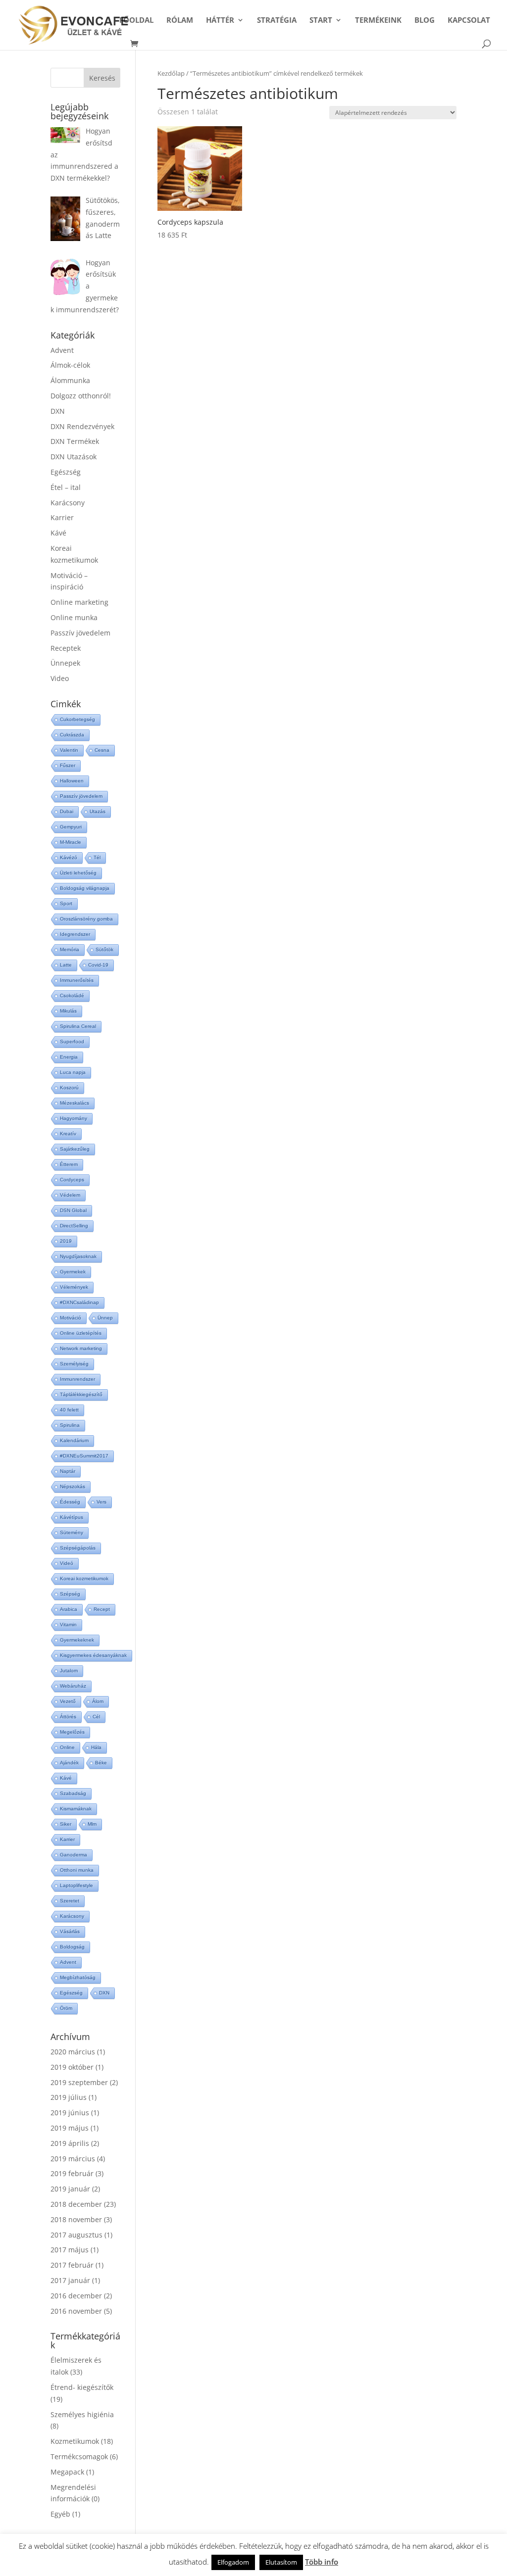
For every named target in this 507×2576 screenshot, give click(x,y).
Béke (101, 1763)
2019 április (70, 2143)
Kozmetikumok (75, 2441)
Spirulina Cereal (78, 1026)
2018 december (76, 2204)
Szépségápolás (78, 1548)
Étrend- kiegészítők (82, 2387)
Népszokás (73, 1486)
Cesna (102, 750)
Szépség (70, 1594)
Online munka (74, 617)
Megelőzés (72, 1732)
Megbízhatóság (78, 1977)
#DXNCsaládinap (79, 1302)
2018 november (76, 2219)
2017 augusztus (76, 2235)
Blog (425, 21)
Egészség (66, 472)
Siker (66, 1824)
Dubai (67, 811)
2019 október (72, 2067)
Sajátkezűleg (75, 1149)
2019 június (70, 2113)
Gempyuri (71, 827)
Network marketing (81, 1348)
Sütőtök (104, 949)
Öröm (66, 2008)
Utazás (98, 811)
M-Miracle (71, 842)
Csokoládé (72, 996)
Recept (102, 1609)
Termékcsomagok (79, 2456)
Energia (69, 1057)
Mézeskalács (75, 1103)
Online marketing (79, 602)
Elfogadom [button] (233, 2562)
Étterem (69, 1164)
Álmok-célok (70, 365)
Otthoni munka (77, 1870)
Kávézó (69, 857)
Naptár (68, 1471)
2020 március (73, 2052)
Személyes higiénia (82, 2414)
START (321, 21)
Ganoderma (74, 1855)
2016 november (76, 2311)
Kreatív (68, 1134)
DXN (58, 411)
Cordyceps (72, 1180)
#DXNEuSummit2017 (84, 1456)
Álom (98, 1701)
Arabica (69, 1609)
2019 (66, 1241)
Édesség (70, 1502)
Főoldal (136, 21)
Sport (66, 903)
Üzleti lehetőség (78, 873)
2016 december (76, 2296)
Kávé (58, 533)
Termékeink (378, 21)
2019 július (69, 2097)
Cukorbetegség (77, 719)
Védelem (70, 1195)
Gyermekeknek (77, 1640)
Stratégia (277, 21)
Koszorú (69, 1088)
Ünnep (105, 1318)
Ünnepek (65, 663)
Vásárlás (70, 1931)
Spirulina (70, 1425)
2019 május (70, 2128)
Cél (96, 1717)
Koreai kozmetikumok (84, 1579)
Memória (70, 949)
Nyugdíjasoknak (78, 1256)
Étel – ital (66, 487)
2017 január (70, 2280)
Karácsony (68, 503)
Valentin (69, 750)
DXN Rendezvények (82, 426)
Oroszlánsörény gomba (86, 919)
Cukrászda (72, 735)
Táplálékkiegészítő (81, 1394)
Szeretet (70, 1901)
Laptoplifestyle (76, 1885)
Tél (97, 857)
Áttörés (68, 1717)
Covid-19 (98, 965)
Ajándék (69, 1763)
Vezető (68, 1701)
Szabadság (73, 1793)
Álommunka (70, 380)
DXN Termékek (75, 441)
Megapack (67, 2472)
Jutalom (69, 1671)
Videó (67, 1563)
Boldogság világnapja (85, 888)
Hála (96, 1747)
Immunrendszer (77, 1379)
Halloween (72, 781)
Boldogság (72, 1947)
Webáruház (73, 1686)
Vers (101, 1502)
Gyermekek (73, 1272)
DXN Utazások (74, 457)
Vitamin (68, 1625)
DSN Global (73, 1210)
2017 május (70, 2250)
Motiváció (71, 1318)
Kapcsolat (469, 21)
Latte (66, 965)
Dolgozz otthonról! (81, 396)
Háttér (220, 21)
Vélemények (74, 1287)
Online (67, 1747)
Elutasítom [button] (281, 2562)
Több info (322, 2562)
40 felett (69, 1410)
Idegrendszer (75, 934)
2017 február (72, 2265)
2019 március (73, 2159)
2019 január (70, 2189)
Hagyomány (74, 1118)
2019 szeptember (79, 2082)
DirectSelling (74, 1226)
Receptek (66, 648)
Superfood (72, 1042)
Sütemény (72, 1532)
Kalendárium (74, 1440)
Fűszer (68, 765)
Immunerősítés (77, 980)
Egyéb (60, 2514)
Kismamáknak (76, 1809)
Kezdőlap (171, 73)
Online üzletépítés (81, 1333)
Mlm (92, 1824)
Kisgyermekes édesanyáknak (93, 1655)
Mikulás (68, 1011)
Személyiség (74, 1364)
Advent (62, 350)
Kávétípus (72, 1517)
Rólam (180, 21)
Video (60, 678)
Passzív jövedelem (80, 633)
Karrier (62, 517)
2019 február (72, 2173)
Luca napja (73, 1072)
